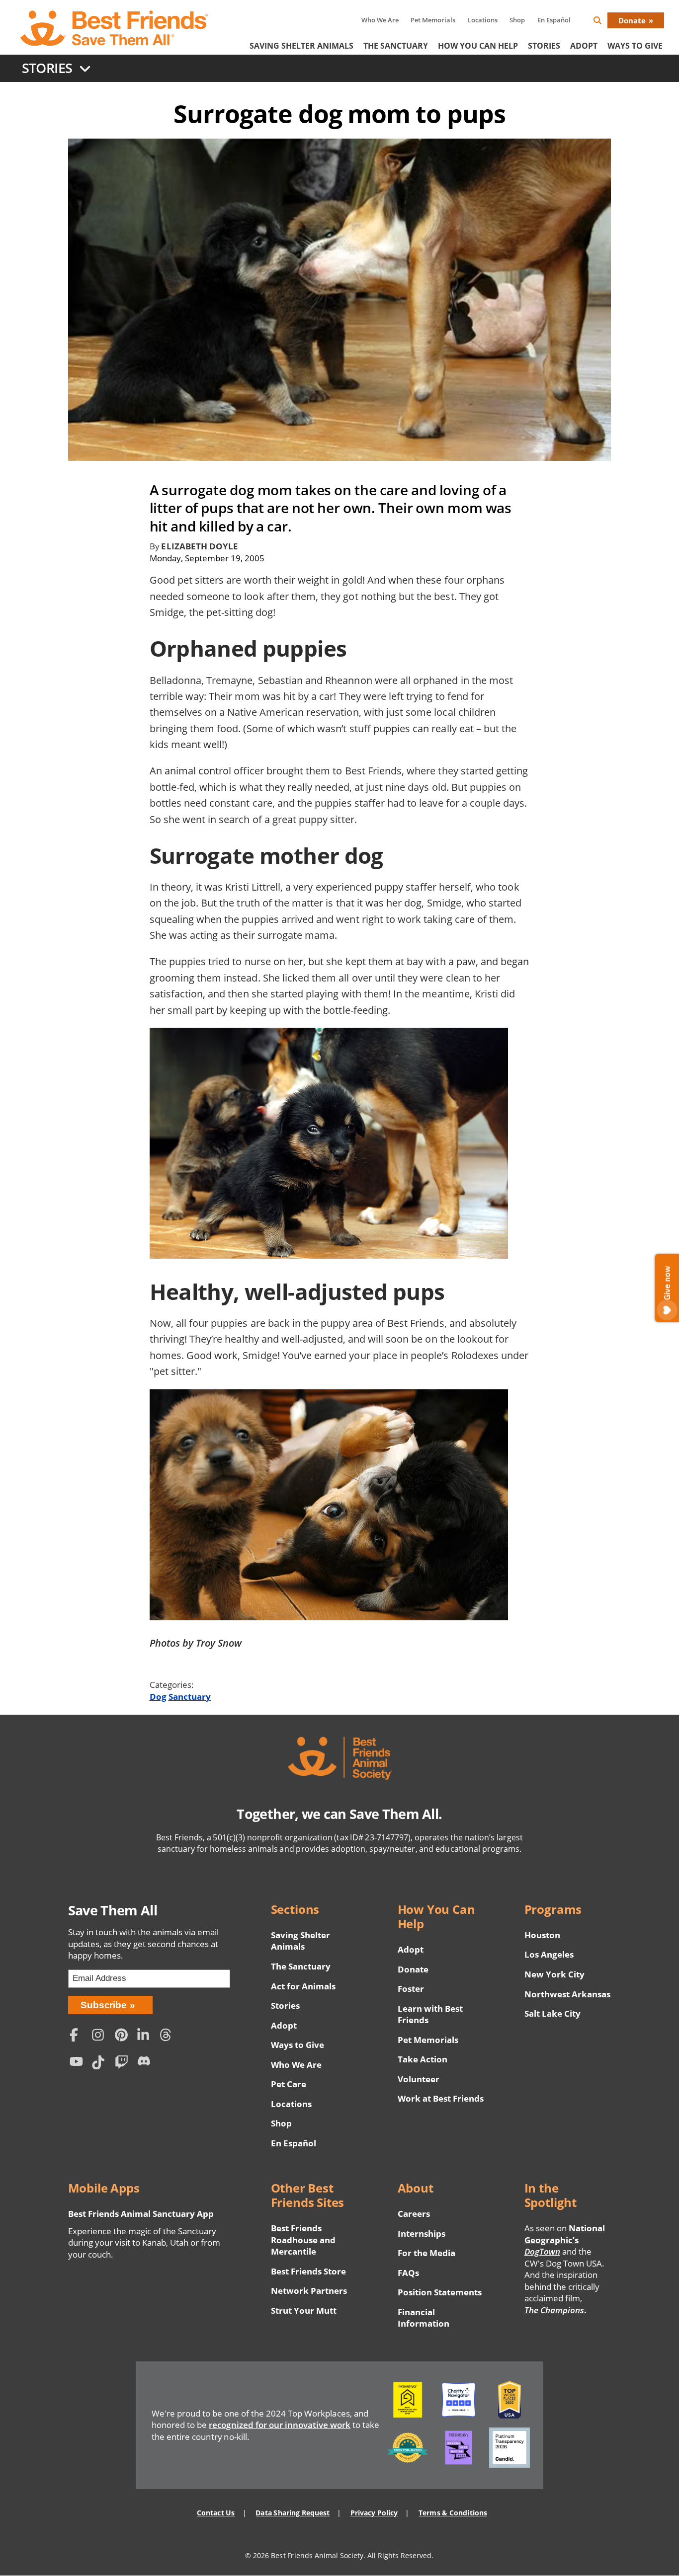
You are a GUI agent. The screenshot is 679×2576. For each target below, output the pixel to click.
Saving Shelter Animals (301, 46)
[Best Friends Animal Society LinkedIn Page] (146, 2036)
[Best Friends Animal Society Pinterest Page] (123, 2036)
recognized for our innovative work (280, 2425)
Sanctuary (190, 1697)
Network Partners (309, 2291)
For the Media (426, 2253)
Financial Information (424, 2318)
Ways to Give (297, 2045)
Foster (411, 1989)
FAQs (408, 2273)
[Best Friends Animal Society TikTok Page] (101, 2064)
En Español (554, 20)
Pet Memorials (433, 20)
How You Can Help (478, 46)
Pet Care (289, 2084)
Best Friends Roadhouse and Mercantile (303, 2240)
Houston (542, 1935)
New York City (554, 1974)
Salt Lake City (552, 2013)
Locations (483, 20)
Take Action (423, 2059)
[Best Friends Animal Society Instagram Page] (101, 2036)
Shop (517, 20)
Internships (422, 2234)
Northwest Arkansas (568, 1994)
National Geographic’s (565, 2240)
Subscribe (104, 2005)
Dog (158, 1697)
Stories (544, 46)
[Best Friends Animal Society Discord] (146, 2064)
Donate (632, 20)
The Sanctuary (396, 46)
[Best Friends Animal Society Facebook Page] (79, 2036)
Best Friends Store (308, 2271)
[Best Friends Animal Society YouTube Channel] (79, 2064)
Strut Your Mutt (304, 2311)
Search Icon (605, 22)
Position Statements (440, 2292)
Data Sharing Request (293, 2513)
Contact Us (216, 2513)
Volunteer (419, 2079)
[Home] (115, 28)
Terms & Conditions (453, 2513)
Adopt (584, 46)
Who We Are (380, 20)
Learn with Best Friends (430, 2014)
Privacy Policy (374, 2513)
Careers (414, 2214)
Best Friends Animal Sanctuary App (141, 2214)
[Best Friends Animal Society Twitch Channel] (123, 2064)
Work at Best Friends (441, 2098)
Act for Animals (303, 1986)
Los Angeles (549, 1954)
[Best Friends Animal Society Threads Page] (169, 2036)
